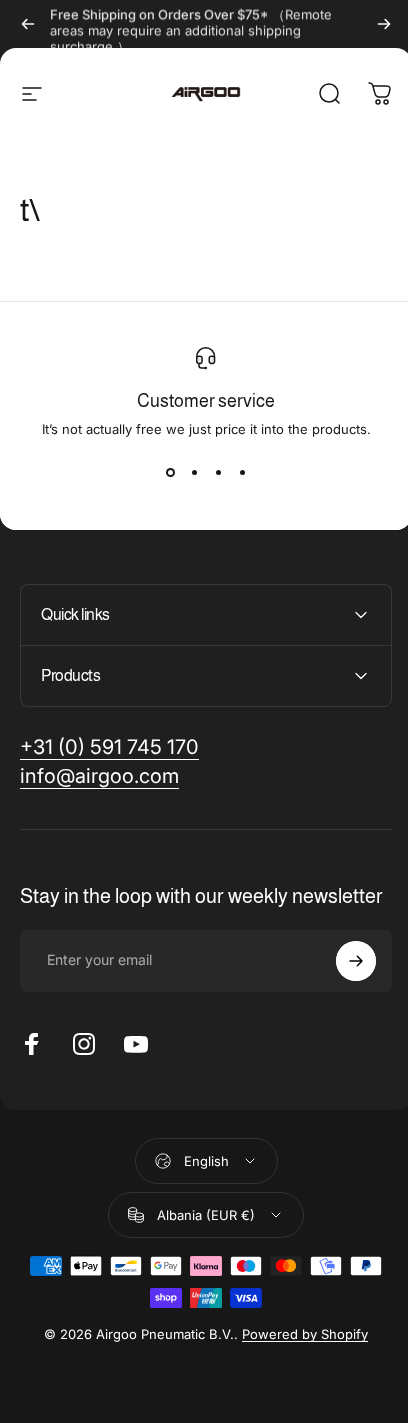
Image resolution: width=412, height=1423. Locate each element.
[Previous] (28, 24)
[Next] (384, 24)
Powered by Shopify (298, 1354)
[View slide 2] (194, 473)
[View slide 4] (242, 473)
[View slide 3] (218, 473)
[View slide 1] (170, 473)
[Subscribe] (341, 981)
